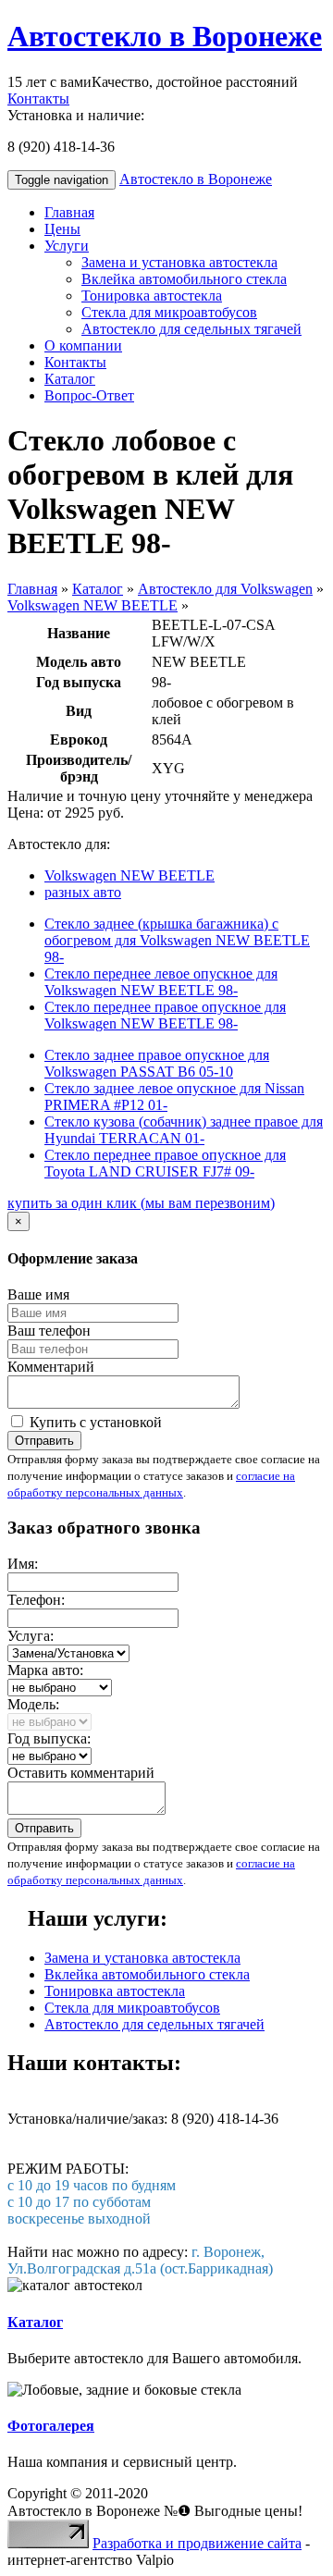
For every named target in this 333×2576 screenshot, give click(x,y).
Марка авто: (45, 1670)
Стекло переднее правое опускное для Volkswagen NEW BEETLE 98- (165, 1015)
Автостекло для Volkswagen (225, 589)
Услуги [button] (67, 246)
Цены (62, 229)
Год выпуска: (49, 1738)
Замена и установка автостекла (179, 262)
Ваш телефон (49, 1331)
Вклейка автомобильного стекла (184, 279)
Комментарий (51, 1367)
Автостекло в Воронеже (165, 36)
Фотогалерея (51, 2426)
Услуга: (31, 1636)
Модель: (33, 1704)
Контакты (38, 99)
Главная (69, 212)
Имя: (23, 1564)
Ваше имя (38, 1294)
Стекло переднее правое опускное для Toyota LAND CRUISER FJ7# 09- (165, 1163)
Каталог (70, 379)
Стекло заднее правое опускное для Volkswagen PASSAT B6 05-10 (157, 1063)
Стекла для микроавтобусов (169, 312)
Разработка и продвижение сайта (197, 2543)
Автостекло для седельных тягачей (191, 329)
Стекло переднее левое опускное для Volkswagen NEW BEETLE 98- (161, 982)
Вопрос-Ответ (89, 395)
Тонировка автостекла (152, 296)
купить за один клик (141, 1203)
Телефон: (36, 1600)
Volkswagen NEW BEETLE (92, 605)
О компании (83, 345)
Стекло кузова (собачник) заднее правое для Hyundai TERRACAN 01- (184, 1130)
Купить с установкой (94, 1422)
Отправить (44, 1441)
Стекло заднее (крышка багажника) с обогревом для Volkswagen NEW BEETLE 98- (177, 940)
